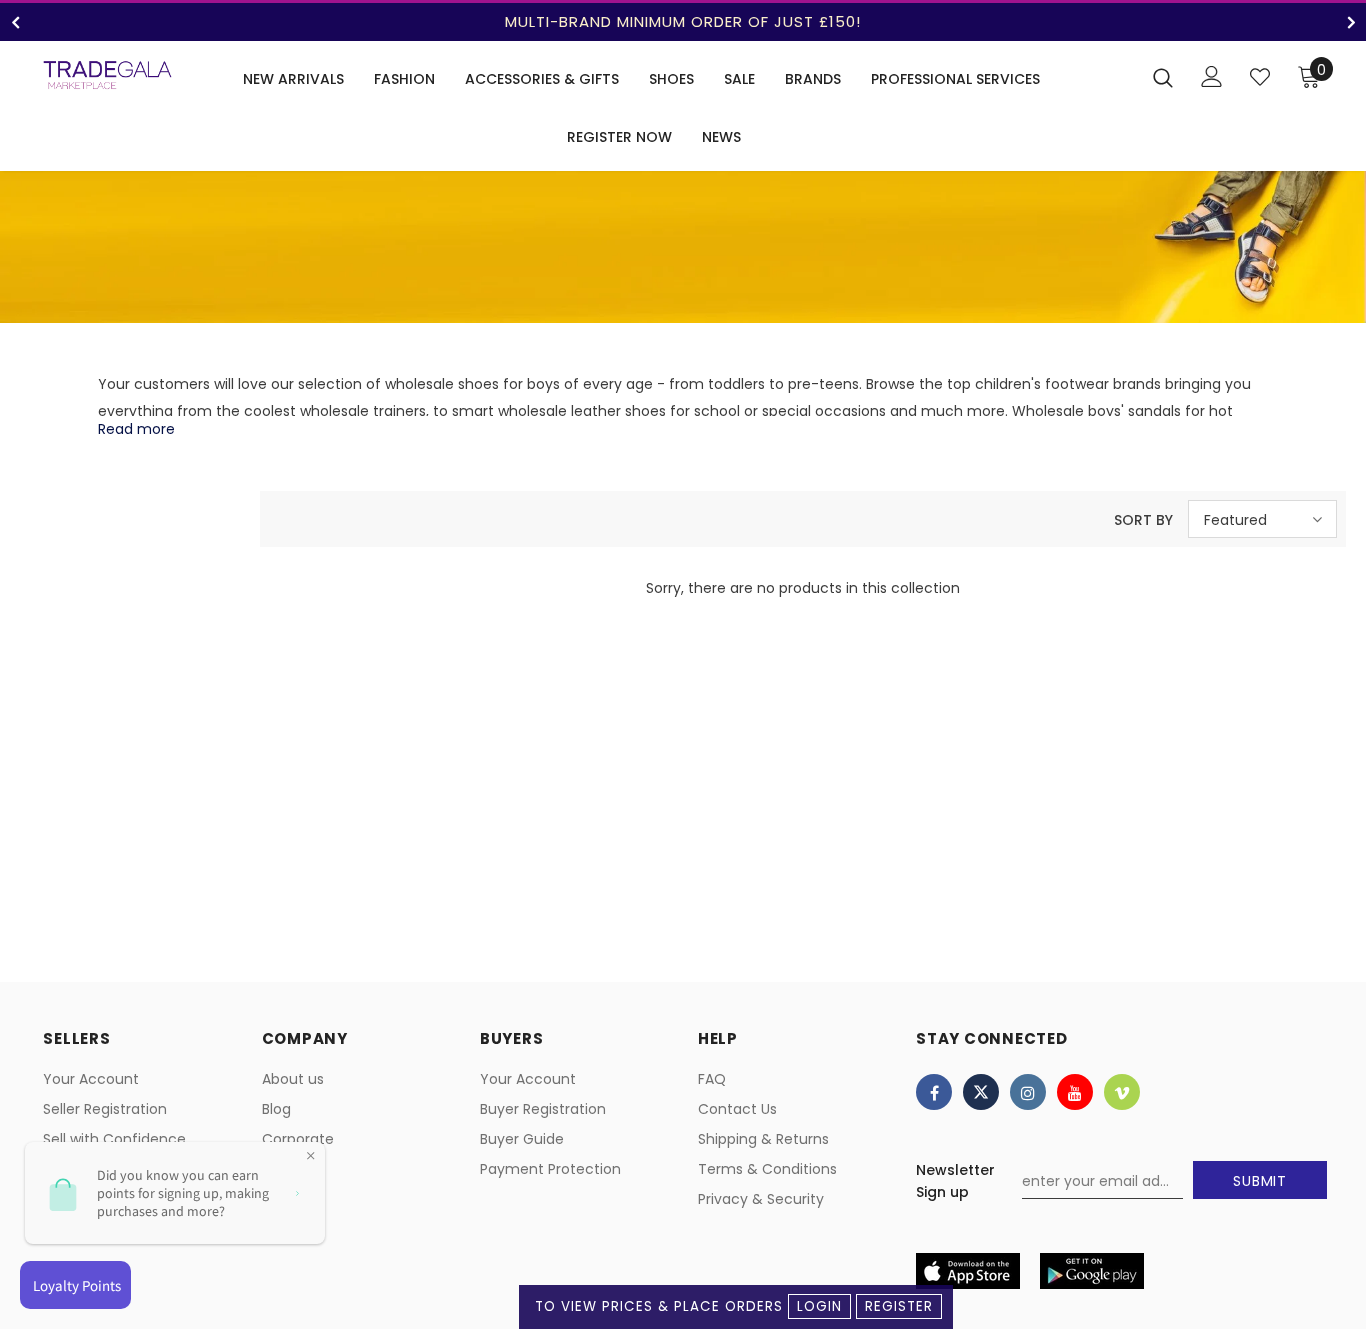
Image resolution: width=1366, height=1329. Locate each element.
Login (819, 1306)
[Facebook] (934, 1092)
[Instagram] (1028, 1092)
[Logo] (107, 75)
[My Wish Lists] (1260, 77)
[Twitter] (981, 1092)
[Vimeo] (1122, 1092)
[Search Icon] (1163, 77)
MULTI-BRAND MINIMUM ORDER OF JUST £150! (683, 21)
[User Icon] (1212, 76)
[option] (683, 22)
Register (899, 1306)
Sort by (1143, 520)
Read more (136, 429)
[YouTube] (1075, 1092)
